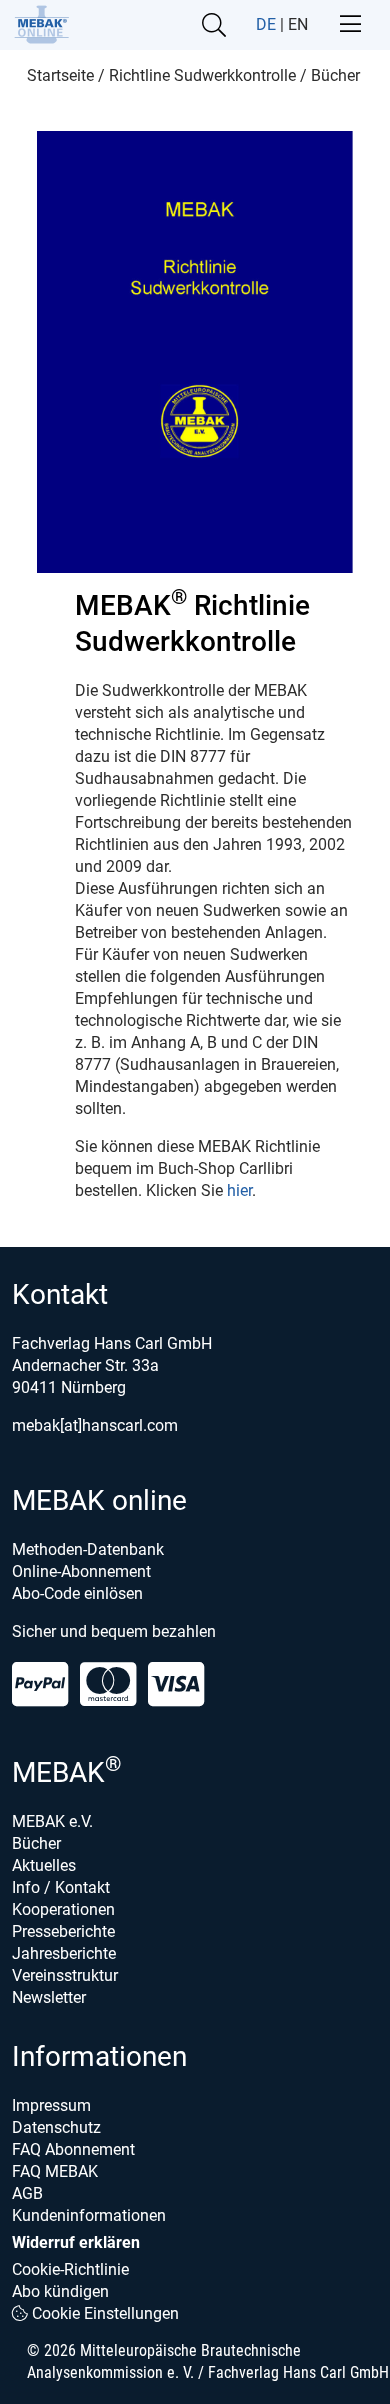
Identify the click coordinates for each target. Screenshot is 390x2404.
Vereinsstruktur (65, 1975)
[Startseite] (41, 24)
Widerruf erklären (76, 2242)
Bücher (36, 1843)
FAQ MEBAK (55, 2171)
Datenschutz (56, 2127)
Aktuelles (44, 1865)
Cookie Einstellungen (103, 2313)
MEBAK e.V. (52, 1821)
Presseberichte (63, 1931)
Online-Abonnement (81, 1571)
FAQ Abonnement (73, 2149)
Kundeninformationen (89, 2215)
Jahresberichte (64, 1953)
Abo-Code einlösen (77, 1593)
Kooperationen (63, 1909)
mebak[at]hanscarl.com (95, 1425)
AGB (27, 2193)
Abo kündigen (60, 2291)
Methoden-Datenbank (88, 1549)
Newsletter (49, 1997)
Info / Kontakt (61, 1887)
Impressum (51, 2105)
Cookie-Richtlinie (70, 2269)
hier (239, 1190)
